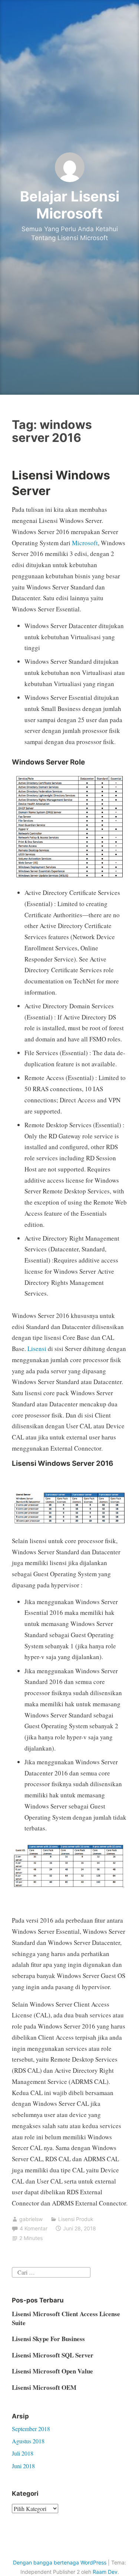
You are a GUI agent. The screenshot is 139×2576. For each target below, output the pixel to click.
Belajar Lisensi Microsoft (70, 205)
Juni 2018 (23, 2466)
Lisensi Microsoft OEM (44, 2387)
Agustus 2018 (28, 2441)
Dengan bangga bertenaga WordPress (60, 2562)
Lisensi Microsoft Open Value (52, 2371)
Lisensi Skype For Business (48, 2339)
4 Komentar (34, 2228)
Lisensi (37, 1349)
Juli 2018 (23, 2453)
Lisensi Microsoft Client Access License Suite (66, 2318)
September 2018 (31, 2429)
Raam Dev (105, 2572)
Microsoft (85, 543)
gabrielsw (31, 2219)
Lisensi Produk (76, 2219)
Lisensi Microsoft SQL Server (53, 2355)
